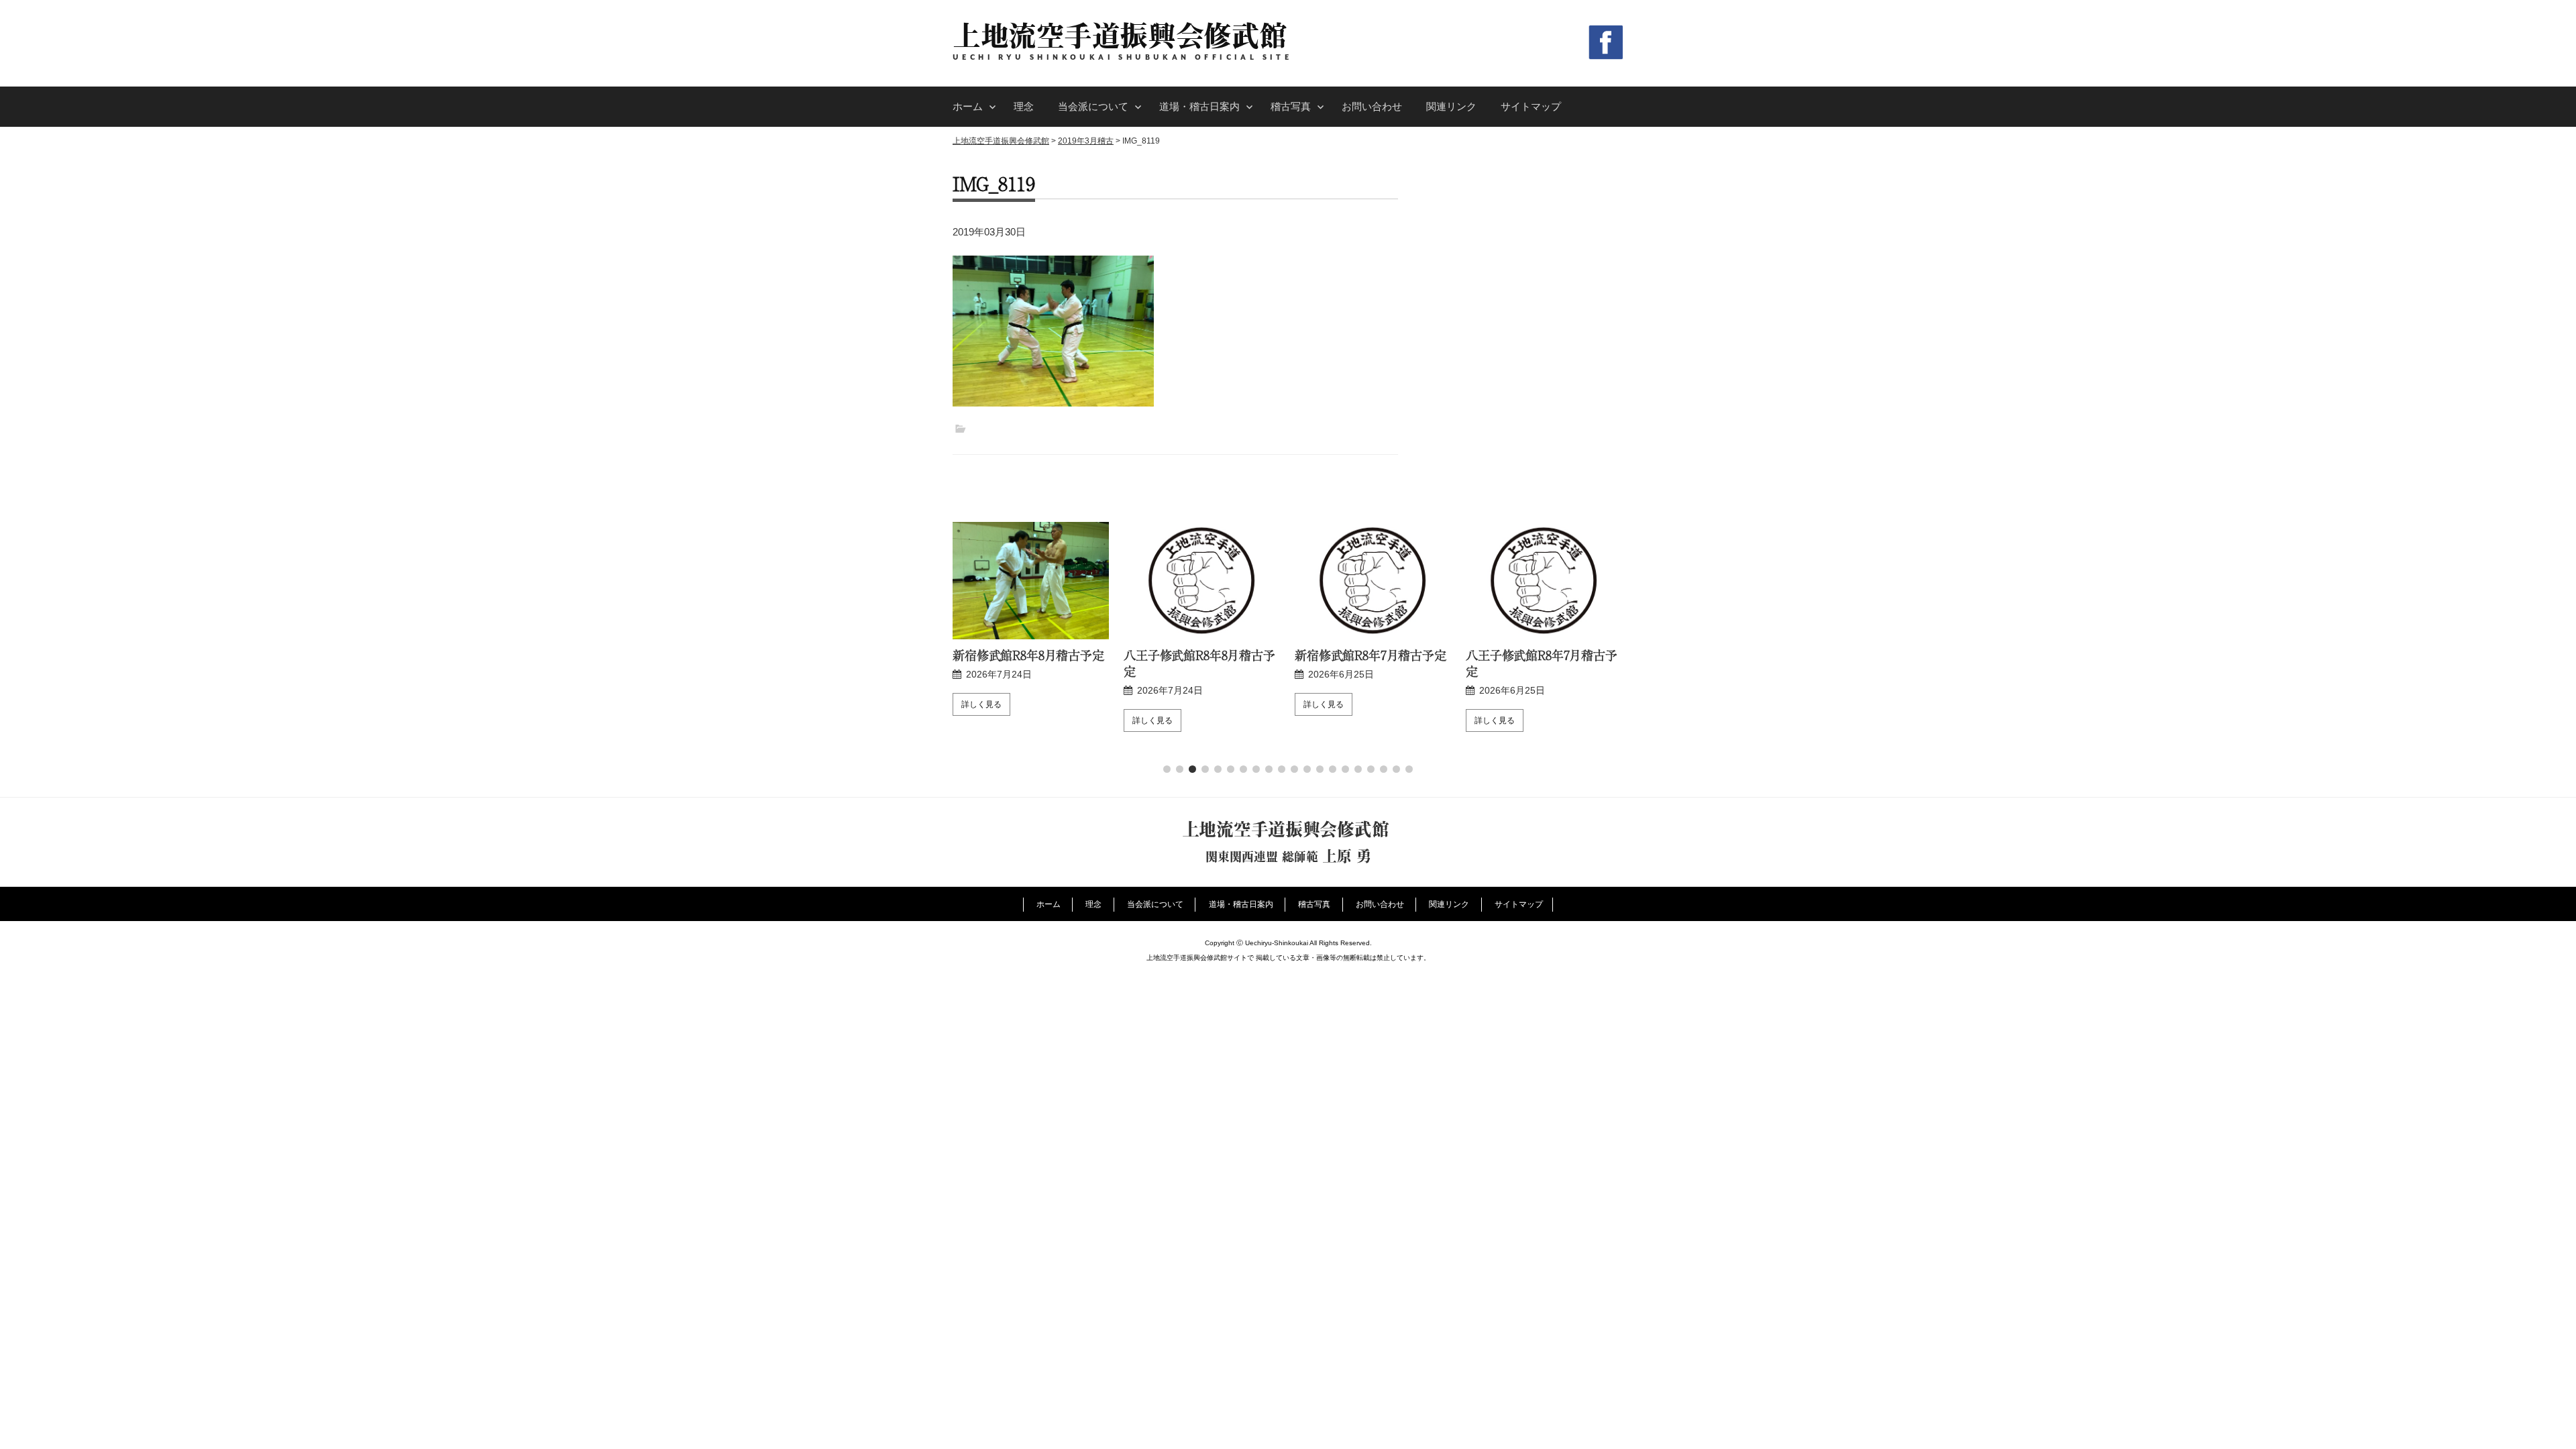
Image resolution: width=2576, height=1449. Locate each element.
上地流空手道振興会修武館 (1120, 35)
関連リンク (1451, 106)
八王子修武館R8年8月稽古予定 (1199, 663)
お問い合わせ (1372, 106)
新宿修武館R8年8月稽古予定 (1028, 655)
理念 (1024, 106)
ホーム (968, 106)
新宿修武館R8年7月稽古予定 (1371, 655)
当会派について (1093, 106)
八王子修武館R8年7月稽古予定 (1542, 663)
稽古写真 (1291, 106)
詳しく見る (981, 704)
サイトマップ (1531, 106)
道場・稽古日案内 (1199, 106)
